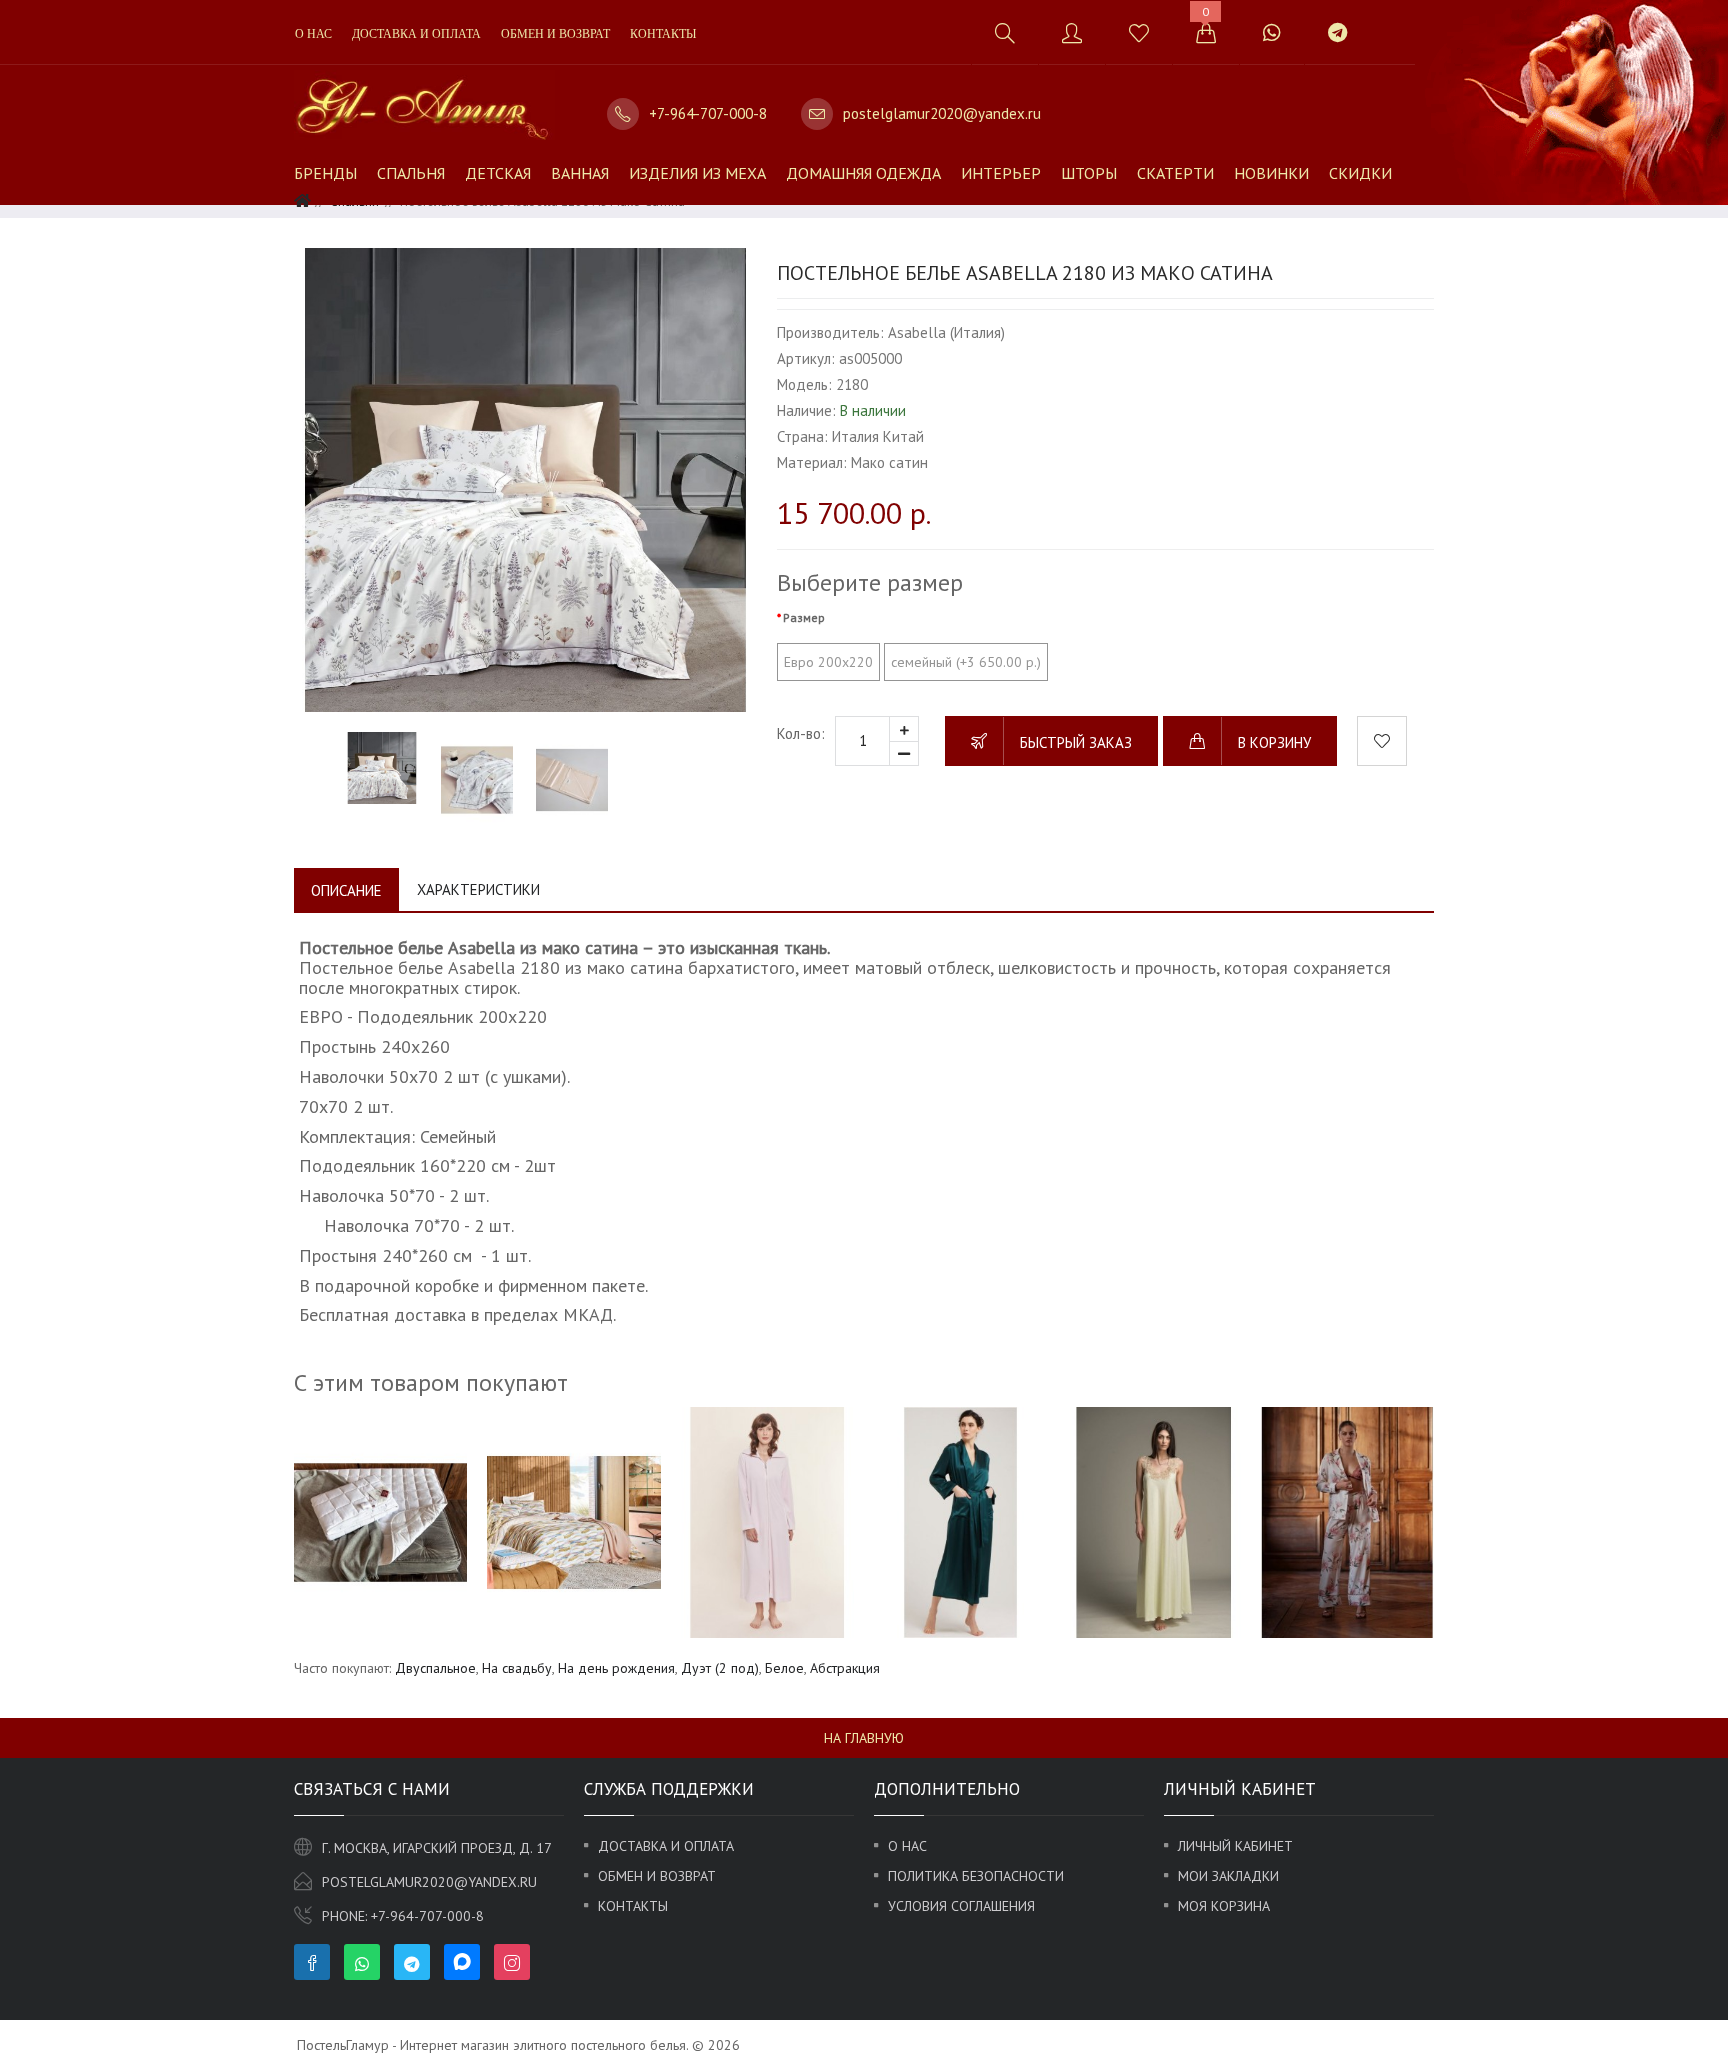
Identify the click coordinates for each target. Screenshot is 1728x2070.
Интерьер (1001, 173)
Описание (346, 890)
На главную (864, 1738)
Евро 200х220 (828, 662)
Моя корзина (1224, 1906)
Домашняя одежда (863, 173)
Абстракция (845, 1668)
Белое (784, 1668)
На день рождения (616, 1668)
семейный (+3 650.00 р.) (966, 662)
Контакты (663, 34)
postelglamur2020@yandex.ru (942, 113)
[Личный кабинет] (1071, 32)
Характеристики (478, 889)
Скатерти (1175, 173)
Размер (804, 617)
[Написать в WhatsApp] (1271, 32)
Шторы (1089, 173)
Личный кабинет (1235, 1846)
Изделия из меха (697, 173)
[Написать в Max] (1393, 22)
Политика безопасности (976, 1876)
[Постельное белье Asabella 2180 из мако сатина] (525, 479)
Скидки (1360, 173)
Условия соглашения (961, 1906)
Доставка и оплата (416, 34)
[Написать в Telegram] (1337, 32)
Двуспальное (435, 1668)
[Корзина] (1205, 32)
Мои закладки (1228, 1876)
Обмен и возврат (555, 34)
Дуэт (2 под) (720, 1668)
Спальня (411, 173)
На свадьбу (517, 1668)
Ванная (580, 173)
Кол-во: (801, 733)
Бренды (325, 173)
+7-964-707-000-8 (708, 113)
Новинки (1271, 173)
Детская (498, 173)
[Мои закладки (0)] (1138, 32)
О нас (313, 34)
